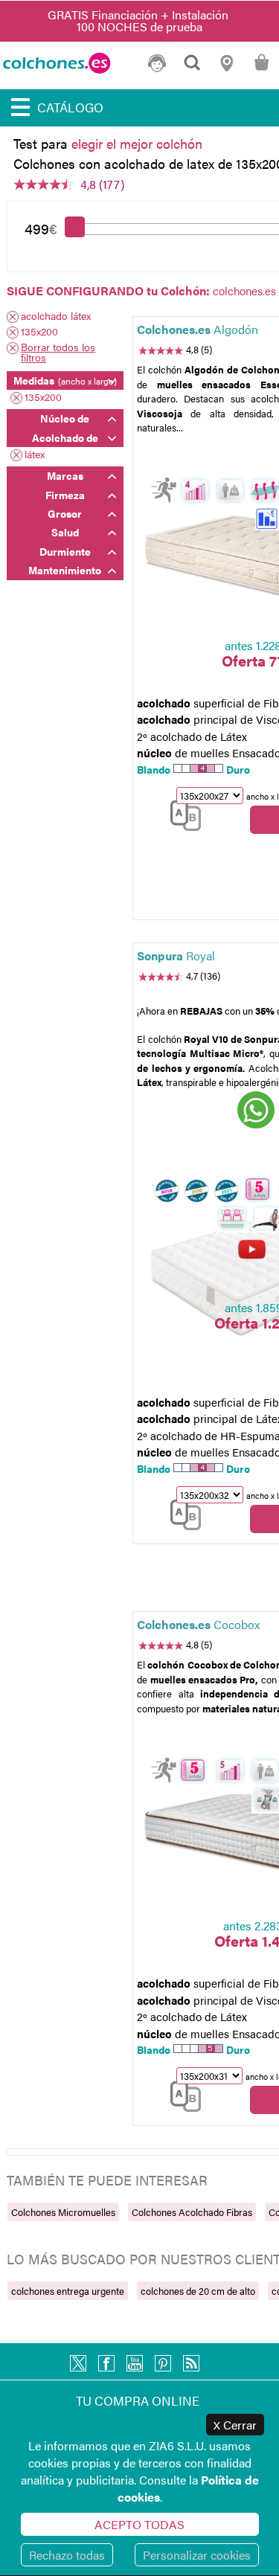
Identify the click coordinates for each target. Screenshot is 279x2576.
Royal (176, 955)
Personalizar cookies (197, 2555)
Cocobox (198, 1624)
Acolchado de (65, 437)
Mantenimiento (65, 570)
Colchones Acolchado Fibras (192, 2212)
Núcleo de (65, 418)
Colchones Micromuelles (63, 2212)
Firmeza (65, 495)
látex (35, 455)
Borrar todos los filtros (58, 352)
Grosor (65, 513)
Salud (65, 532)
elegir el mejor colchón (137, 143)
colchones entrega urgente (68, 2291)
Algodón (198, 329)
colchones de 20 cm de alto (198, 2291)
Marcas (65, 475)
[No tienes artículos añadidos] (262, 69)
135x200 (39, 332)
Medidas (65, 380)
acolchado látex (56, 317)
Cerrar (235, 2425)
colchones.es (244, 290)
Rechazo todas (67, 2555)
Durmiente (65, 551)
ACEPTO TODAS (139, 2524)
